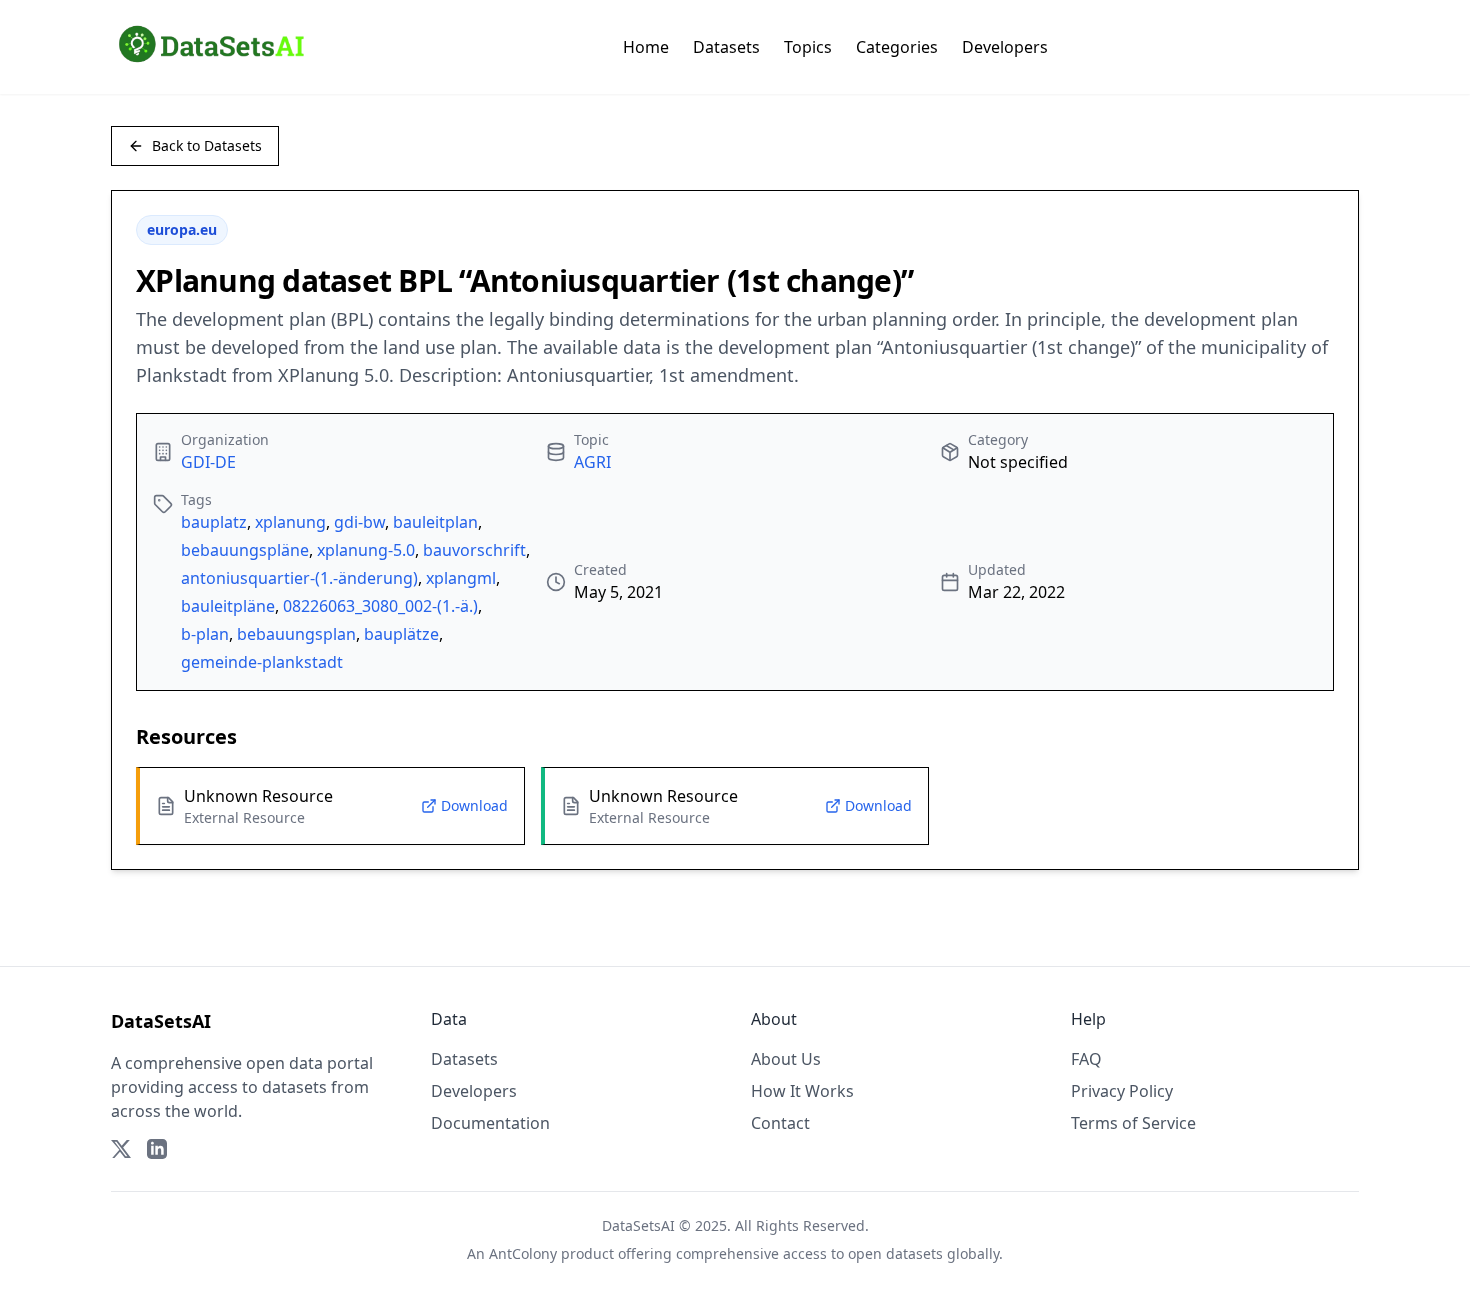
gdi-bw (359, 522)
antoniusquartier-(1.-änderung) (299, 578)
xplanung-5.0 (366, 550)
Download (474, 805)
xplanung (290, 522)
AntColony (523, 1253)
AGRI (592, 462)
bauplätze (401, 634)
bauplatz (214, 522)
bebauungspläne (245, 550)
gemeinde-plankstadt (262, 662)
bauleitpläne (228, 606)
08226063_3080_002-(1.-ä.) (380, 606)
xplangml (461, 578)
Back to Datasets (207, 145)
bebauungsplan (296, 634)
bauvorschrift (474, 550)
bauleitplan (435, 522)
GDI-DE (208, 462)
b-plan (205, 634)
